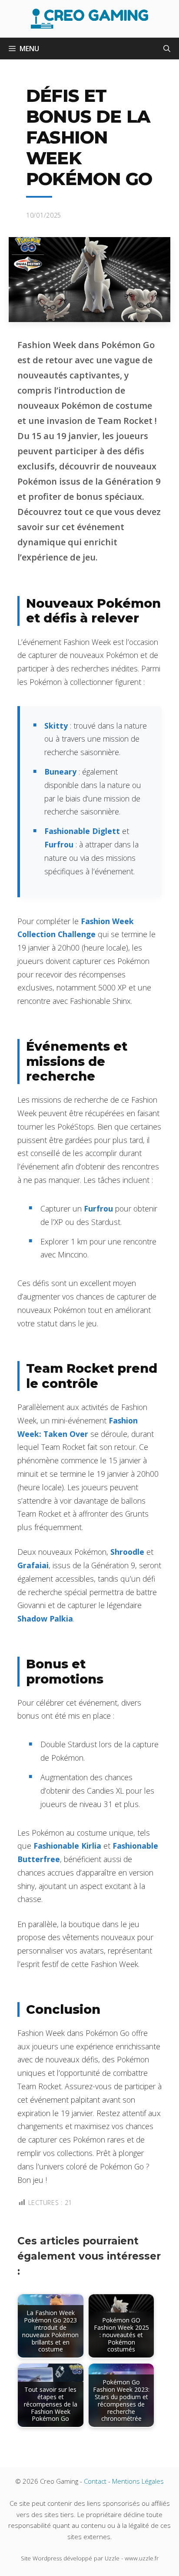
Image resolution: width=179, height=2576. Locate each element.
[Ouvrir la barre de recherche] (167, 49)
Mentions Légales (138, 2481)
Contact (95, 2481)
